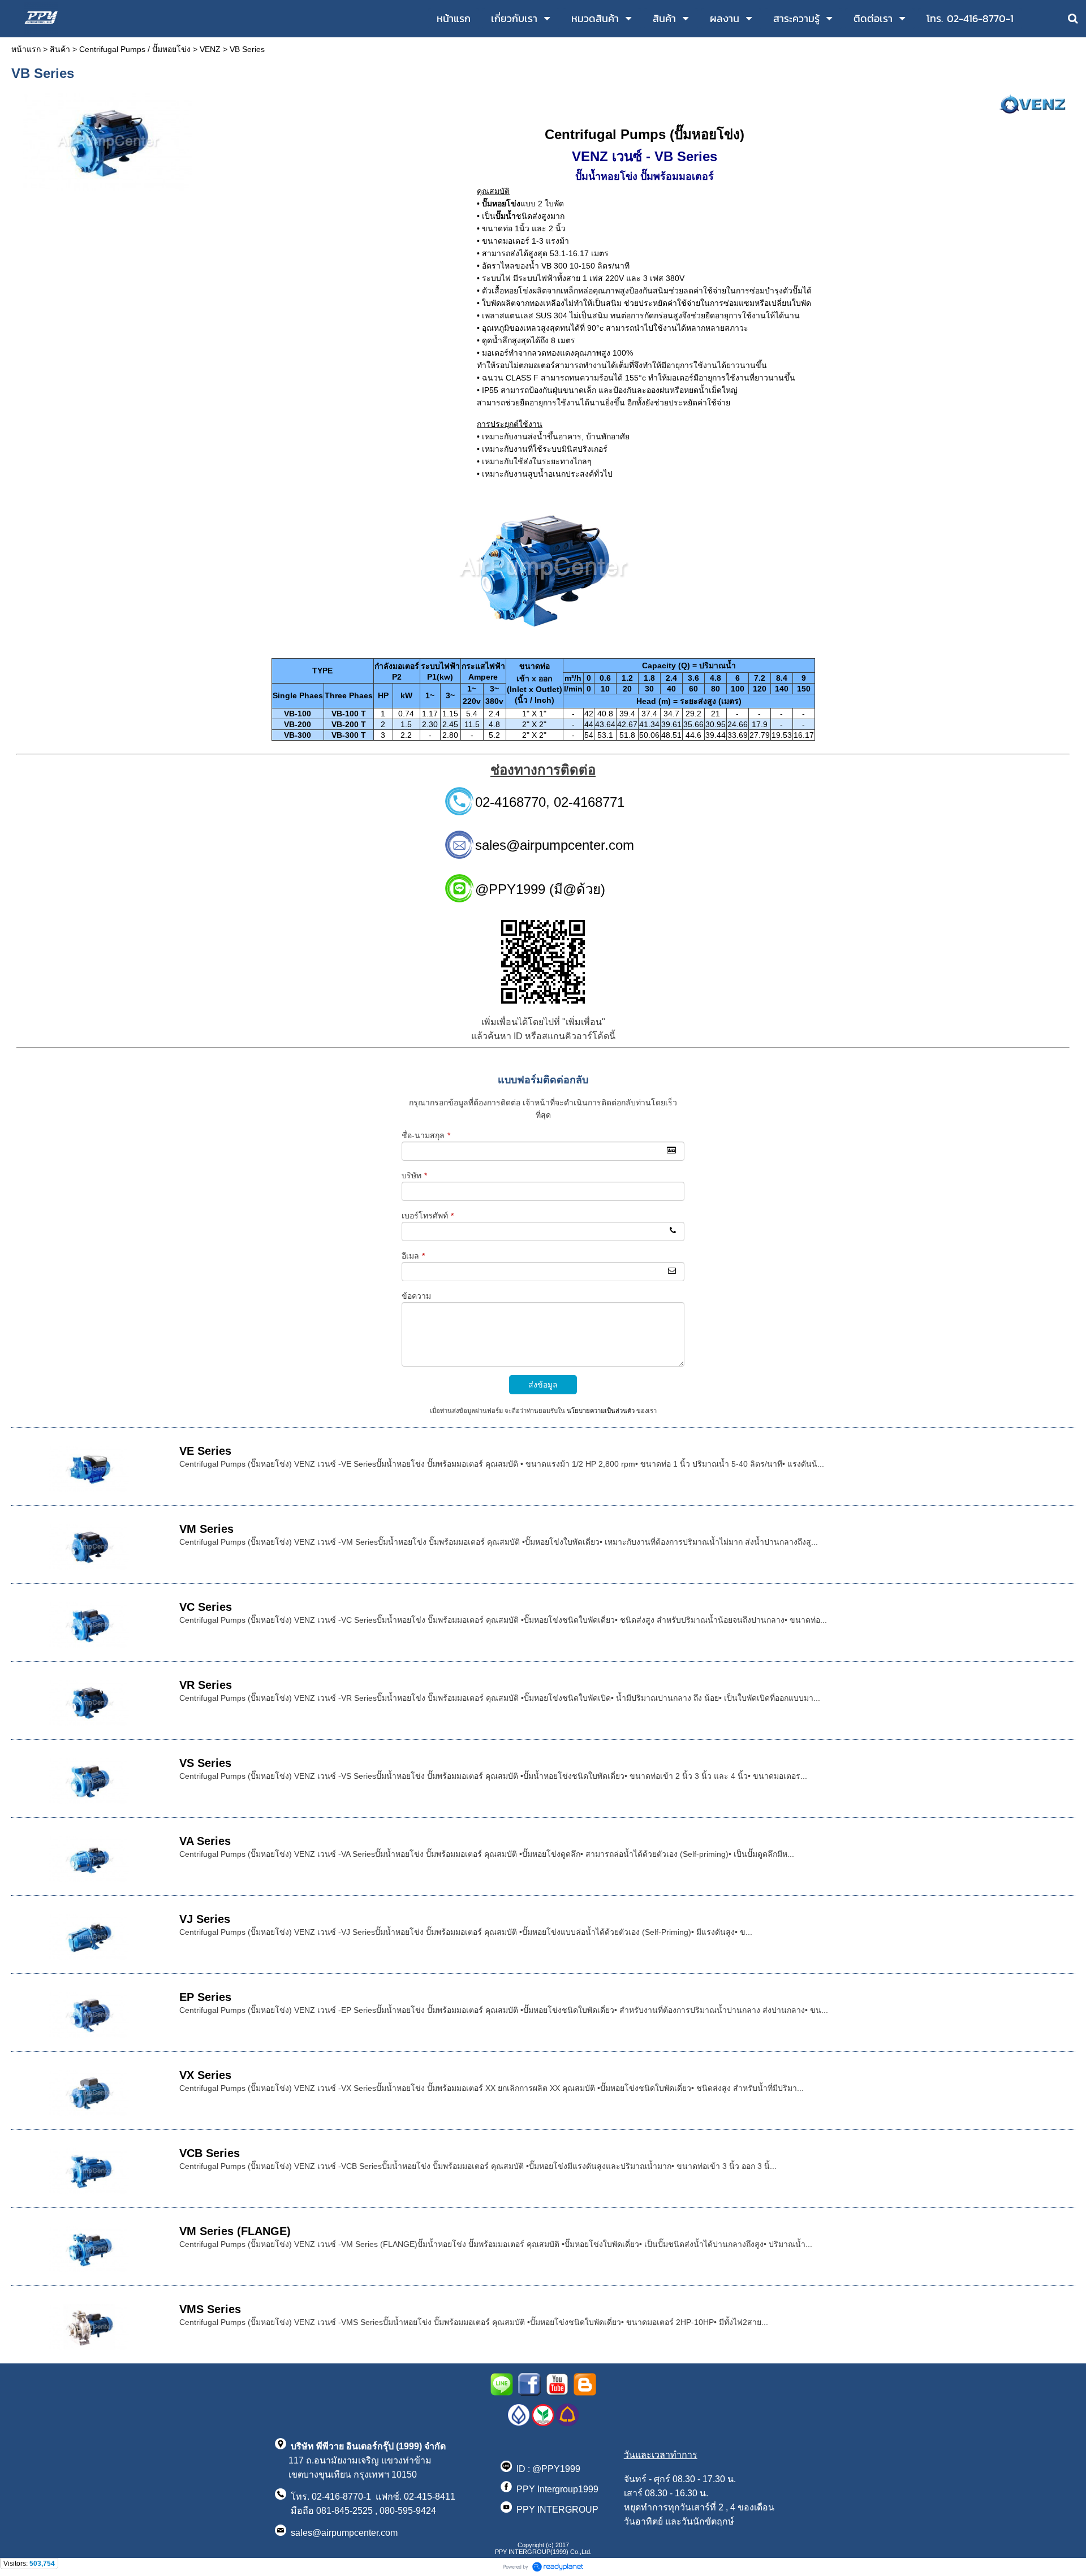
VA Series (205, 1841)
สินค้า (60, 49)
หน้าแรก (26, 49)
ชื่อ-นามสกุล (426, 1135)
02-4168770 (510, 802)
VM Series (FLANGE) (235, 2231)
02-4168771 (589, 802)
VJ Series (205, 1919)
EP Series (205, 1997)
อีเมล (413, 1256)
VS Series (205, 1763)
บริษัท (414, 1175)
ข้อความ (416, 1296)
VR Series (206, 1685)
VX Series (205, 2075)
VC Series (206, 1607)
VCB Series (210, 2153)
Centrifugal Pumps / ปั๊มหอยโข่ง (135, 49)
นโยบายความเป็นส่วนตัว (601, 1411)
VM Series (206, 1529)
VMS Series (210, 2309)
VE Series (205, 1451)
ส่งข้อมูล (543, 1385)
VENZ (210, 49)
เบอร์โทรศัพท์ (428, 1216)
